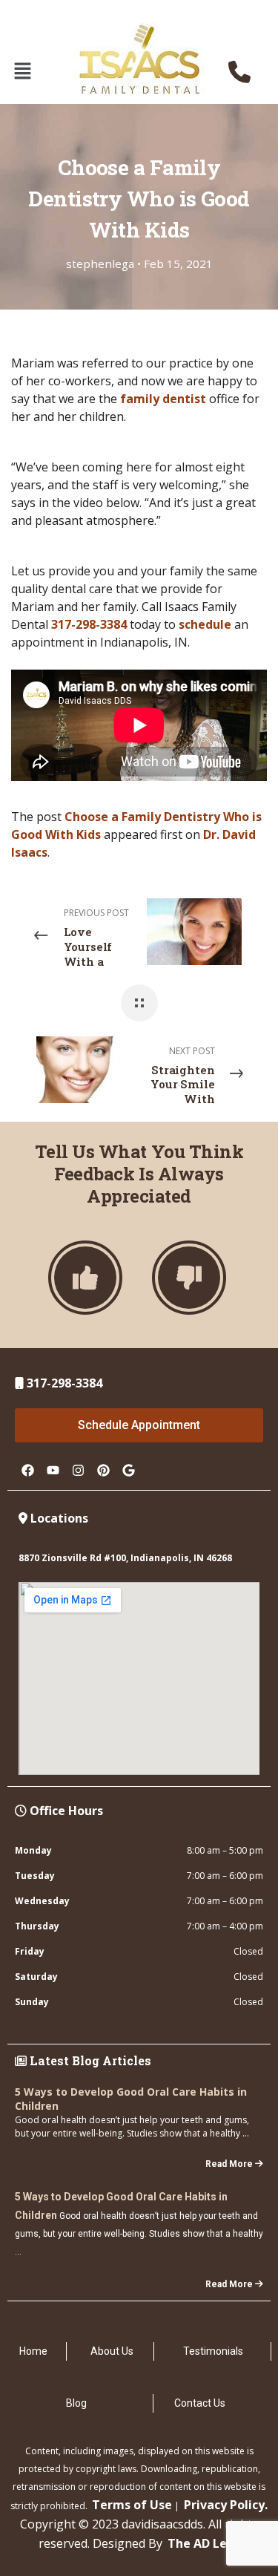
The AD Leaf (204, 2543)
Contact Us (200, 2403)
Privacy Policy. (226, 2505)
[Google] (128, 1470)
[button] (22, 71)
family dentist (163, 399)
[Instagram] (78, 1470)
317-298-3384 (89, 624)
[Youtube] (53, 1470)
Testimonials (213, 2351)
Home (33, 2351)
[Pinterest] (103, 1470)
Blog (76, 2403)
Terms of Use (132, 2505)
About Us (112, 2351)
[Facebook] (27, 1470)
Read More (229, 2164)
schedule (205, 624)
